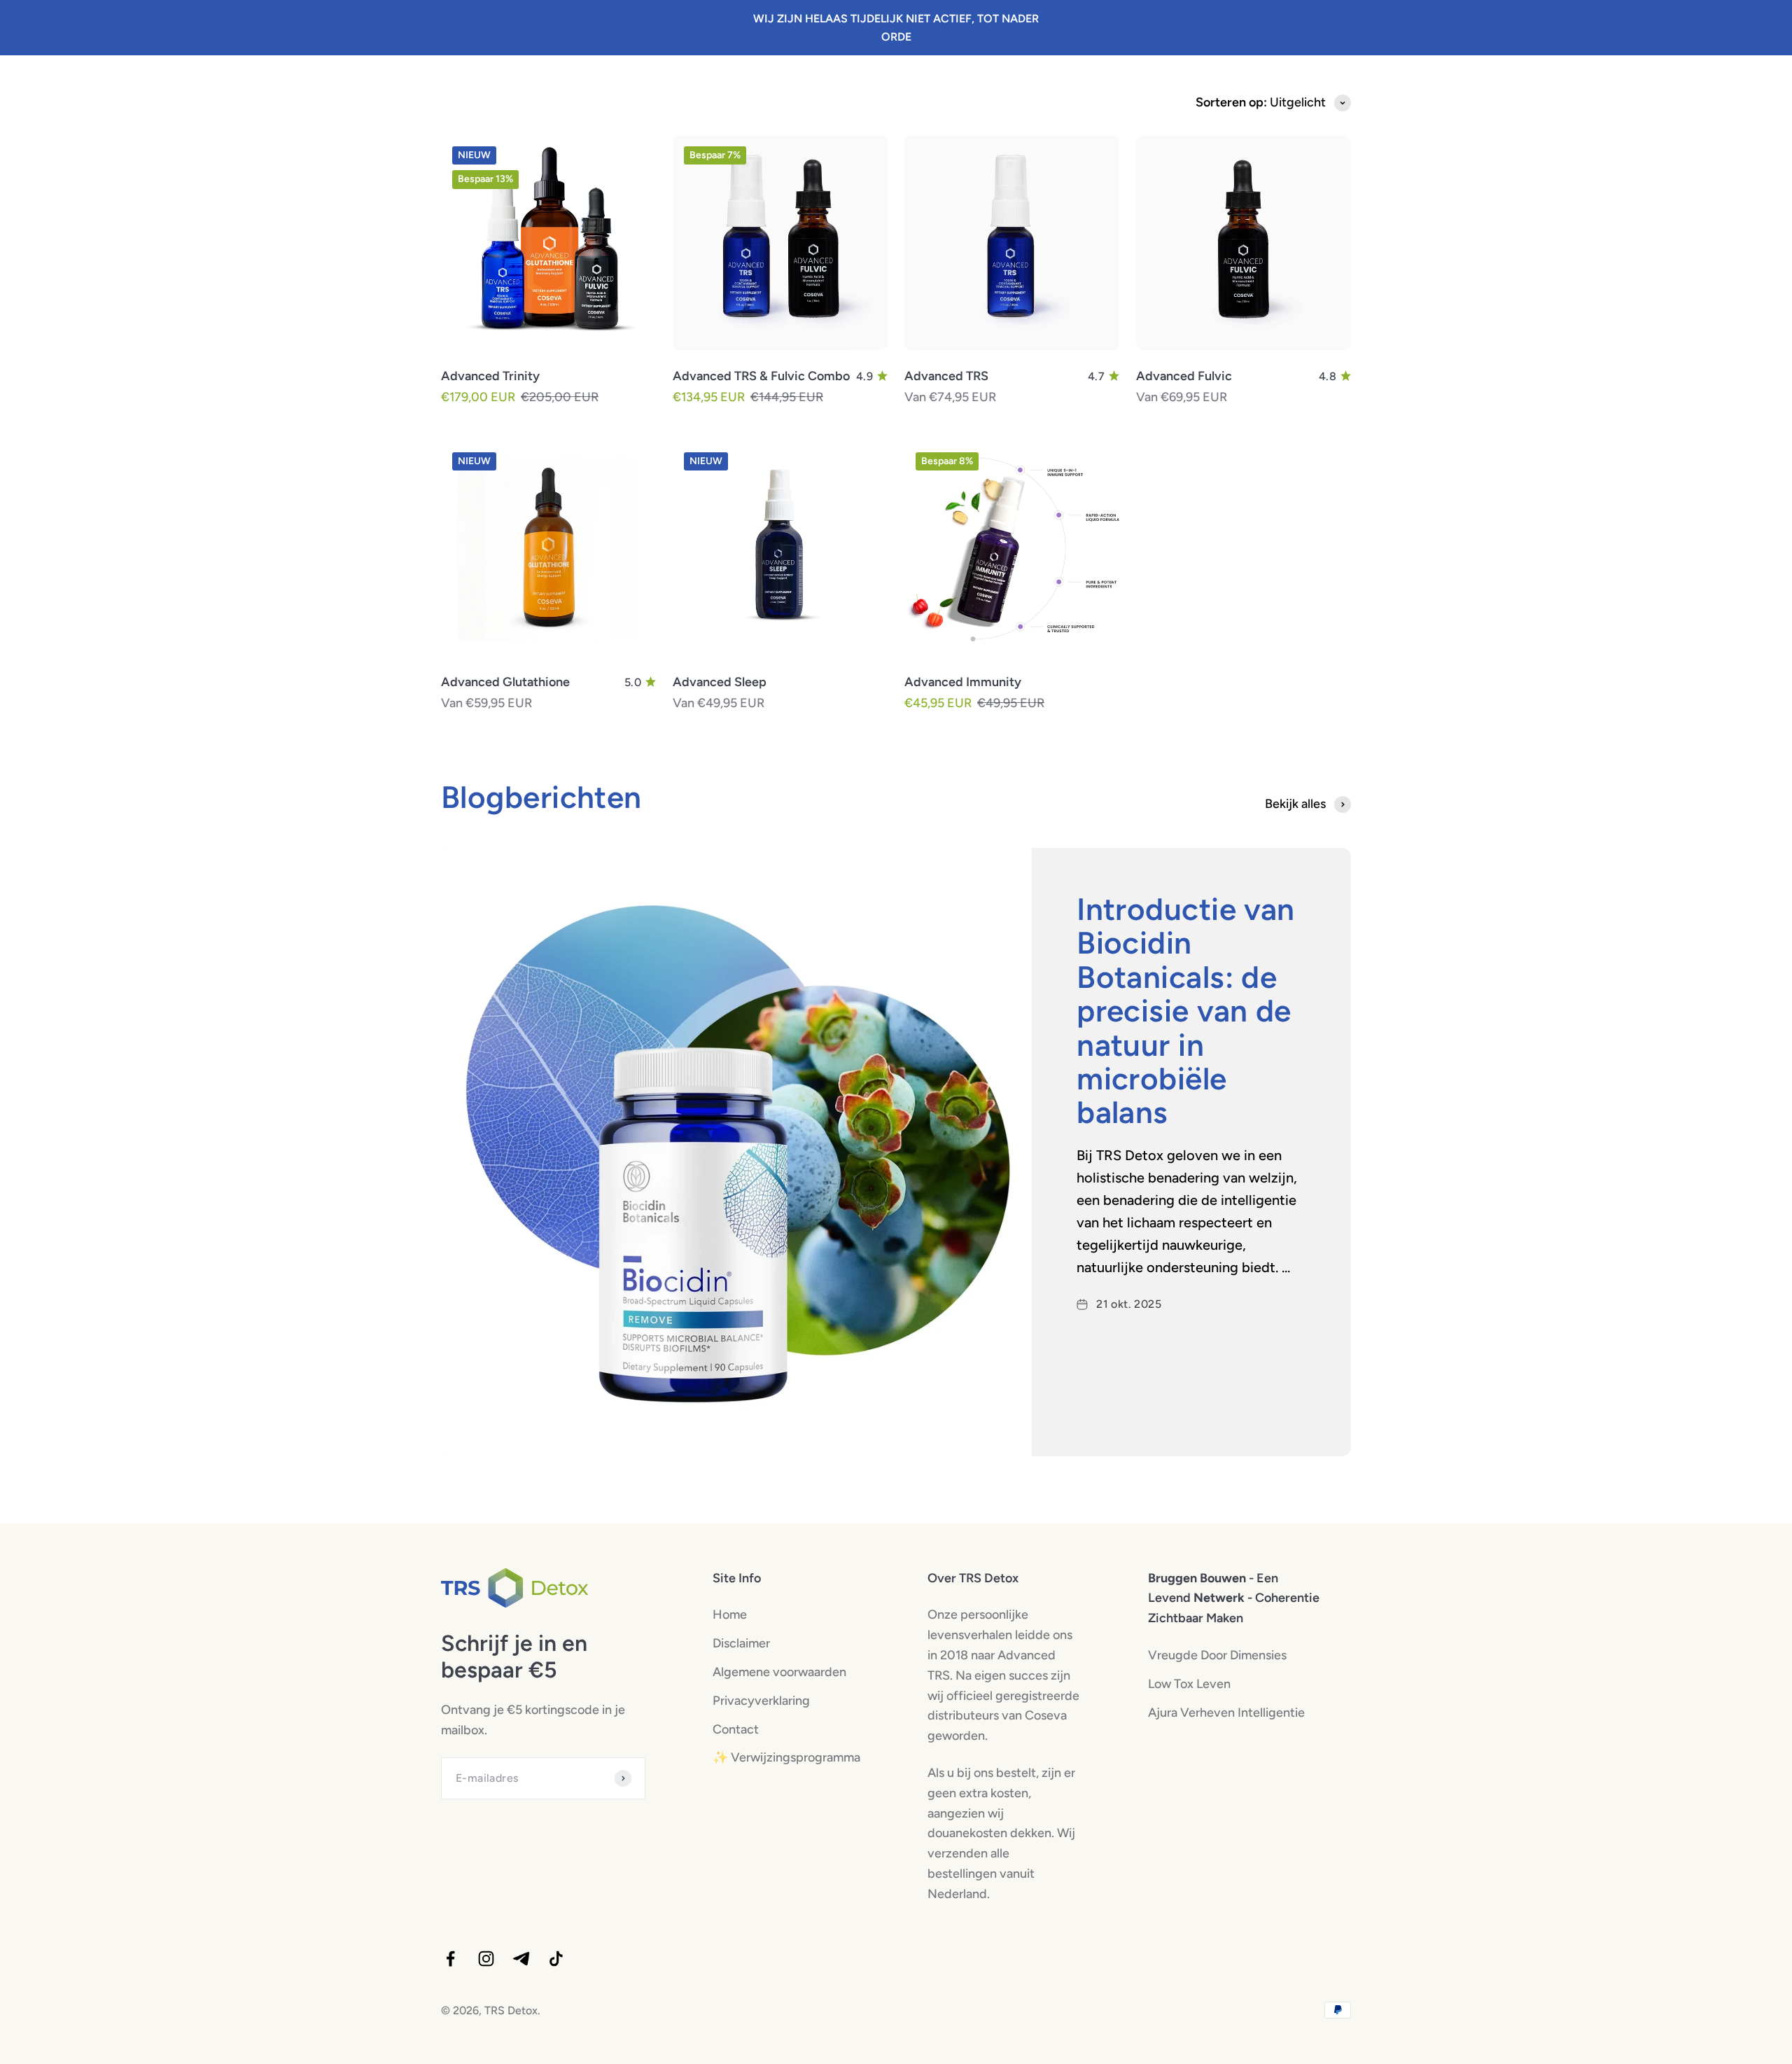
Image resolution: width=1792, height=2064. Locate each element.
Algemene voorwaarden (779, 1672)
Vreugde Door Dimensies (1217, 1655)
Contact (736, 1729)
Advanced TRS (946, 376)
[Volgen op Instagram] (486, 1959)
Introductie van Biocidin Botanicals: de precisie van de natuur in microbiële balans (1186, 1011)
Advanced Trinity (490, 376)
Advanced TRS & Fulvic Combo (761, 376)
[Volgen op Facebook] (450, 1959)
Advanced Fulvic (1184, 376)
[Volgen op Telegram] (521, 1959)
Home (730, 1615)
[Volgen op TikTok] (556, 1959)
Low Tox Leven (1189, 1684)
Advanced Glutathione (505, 682)
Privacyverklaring (761, 1701)
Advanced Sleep (720, 682)
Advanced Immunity (963, 682)
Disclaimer (741, 1643)
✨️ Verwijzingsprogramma (786, 1757)
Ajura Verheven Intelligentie (1226, 1713)
